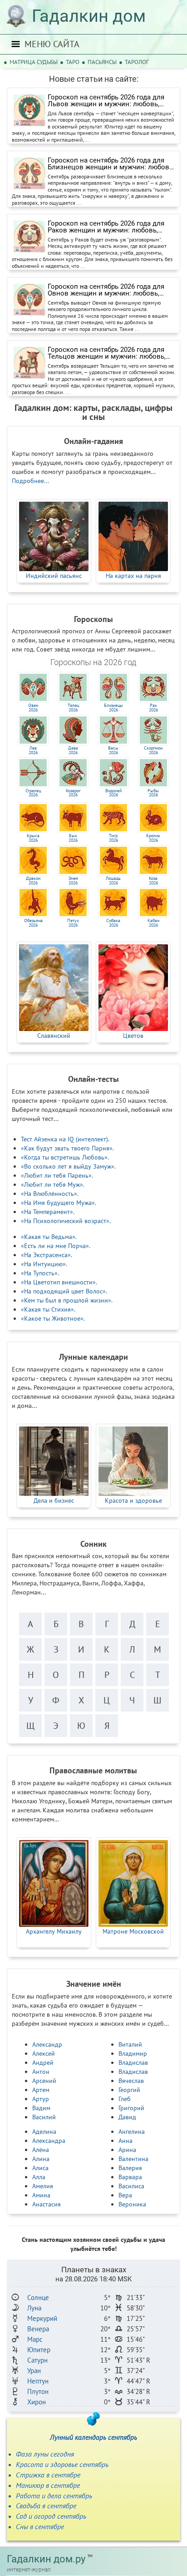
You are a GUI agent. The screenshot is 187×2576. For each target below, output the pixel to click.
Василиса (131, 2186)
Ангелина (132, 2132)
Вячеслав (131, 2081)
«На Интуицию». (44, 1264)
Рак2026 (153, 708)
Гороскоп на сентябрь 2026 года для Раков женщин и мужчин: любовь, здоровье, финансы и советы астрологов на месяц (106, 227)
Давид (127, 2117)
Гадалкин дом (89, 16)
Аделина (44, 2132)
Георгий (129, 2090)
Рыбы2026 (153, 793)
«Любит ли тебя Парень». (57, 1175)
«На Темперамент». (48, 1212)
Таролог (137, 62)
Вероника (132, 2204)
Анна (125, 2141)
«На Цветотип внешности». (59, 1282)
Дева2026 (73, 750)
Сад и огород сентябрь (51, 2516)
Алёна (41, 2150)
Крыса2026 (33, 838)
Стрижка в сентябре (48, 2475)
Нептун (38, 2381)
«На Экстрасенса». (47, 1255)
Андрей (43, 2063)
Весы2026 (113, 750)
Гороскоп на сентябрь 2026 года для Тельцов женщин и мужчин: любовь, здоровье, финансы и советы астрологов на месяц (107, 353)
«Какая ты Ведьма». (49, 1237)
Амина (41, 2195)
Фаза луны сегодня (45, 2454)
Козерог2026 (73, 793)
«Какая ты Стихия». (48, 1309)
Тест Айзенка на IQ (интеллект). (65, 1139)
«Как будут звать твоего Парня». (67, 1148)
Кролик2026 (153, 838)
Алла (39, 2177)
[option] (54, 541)
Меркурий (42, 2318)
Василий (44, 2117)
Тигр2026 (113, 838)
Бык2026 (73, 838)
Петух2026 (73, 923)
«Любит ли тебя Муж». (53, 1184)
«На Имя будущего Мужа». (59, 1203)
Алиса (40, 2168)
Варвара (130, 2177)
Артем (41, 2090)
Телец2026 (73, 708)
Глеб (125, 2099)
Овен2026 (33, 708)
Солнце (38, 2297)
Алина (41, 2159)
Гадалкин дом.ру (46, 2559)
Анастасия (47, 2204)
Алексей (44, 2053)
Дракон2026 (33, 881)
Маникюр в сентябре (48, 2485)
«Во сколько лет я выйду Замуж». (68, 1166)
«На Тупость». (40, 1273)
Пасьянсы (102, 62)
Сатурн (37, 2360)
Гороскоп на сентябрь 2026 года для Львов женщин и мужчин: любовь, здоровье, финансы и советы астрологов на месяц (106, 101)
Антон (41, 2072)
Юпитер (39, 2350)
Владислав (133, 2063)
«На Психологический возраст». (66, 1221)
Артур (41, 2099)
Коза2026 (153, 881)
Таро (73, 62)
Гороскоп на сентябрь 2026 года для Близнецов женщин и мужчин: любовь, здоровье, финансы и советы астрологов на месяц (111, 164)
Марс (35, 2339)
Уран (34, 2371)
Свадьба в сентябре (46, 2506)
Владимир (133, 2053)
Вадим (41, 2108)
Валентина (133, 2159)
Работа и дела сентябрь (54, 2496)
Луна (34, 2308)
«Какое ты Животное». (53, 1318)
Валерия (130, 2168)
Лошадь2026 (113, 881)
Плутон (38, 2391)
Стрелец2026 (33, 793)
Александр (47, 2044)
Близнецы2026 (113, 708)
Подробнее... (30, 481)
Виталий (130, 2044)
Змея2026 (73, 881)
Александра (49, 2141)
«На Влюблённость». (50, 1194)
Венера (38, 2329)
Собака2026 (113, 923)
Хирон (37, 2402)
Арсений (44, 2081)
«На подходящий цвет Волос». (64, 1291)
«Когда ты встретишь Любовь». (65, 1157)
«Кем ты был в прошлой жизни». (67, 1300)
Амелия (43, 2186)
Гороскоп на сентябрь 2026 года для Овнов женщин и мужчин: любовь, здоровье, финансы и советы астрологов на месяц (106, 290)
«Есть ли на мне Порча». (56, 1246)
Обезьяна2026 (33, 923)
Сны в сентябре (40, 2527)
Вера (125, 2195)
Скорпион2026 (153, 750)
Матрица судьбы (34, 62)
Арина (127, 2150)
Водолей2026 (113, 793)
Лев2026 (33, 750)
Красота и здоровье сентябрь (62, 2464)
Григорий (131, 2108)
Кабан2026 (153, 923)
